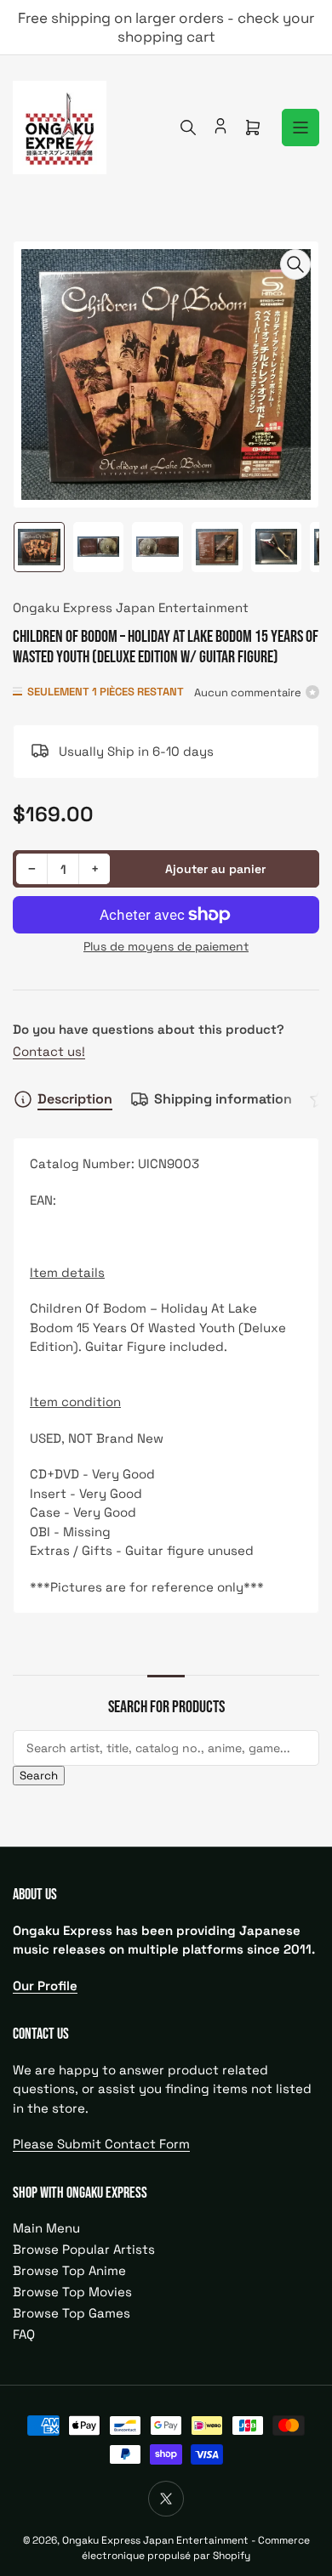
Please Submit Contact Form (101, 2144)
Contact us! (49, 1051)
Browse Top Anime (69, 2270)
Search (39, 1776)
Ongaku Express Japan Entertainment (131, 607)
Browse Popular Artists (84, 2249)
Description (75, 1099)
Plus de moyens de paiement (166, 946)
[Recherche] (188, 128)
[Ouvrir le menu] (301, 128)
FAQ (24, 2334)
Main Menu (46, 2228)
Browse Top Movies (72, 2292)
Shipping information (223, 1099)
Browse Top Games (72, 2313)
